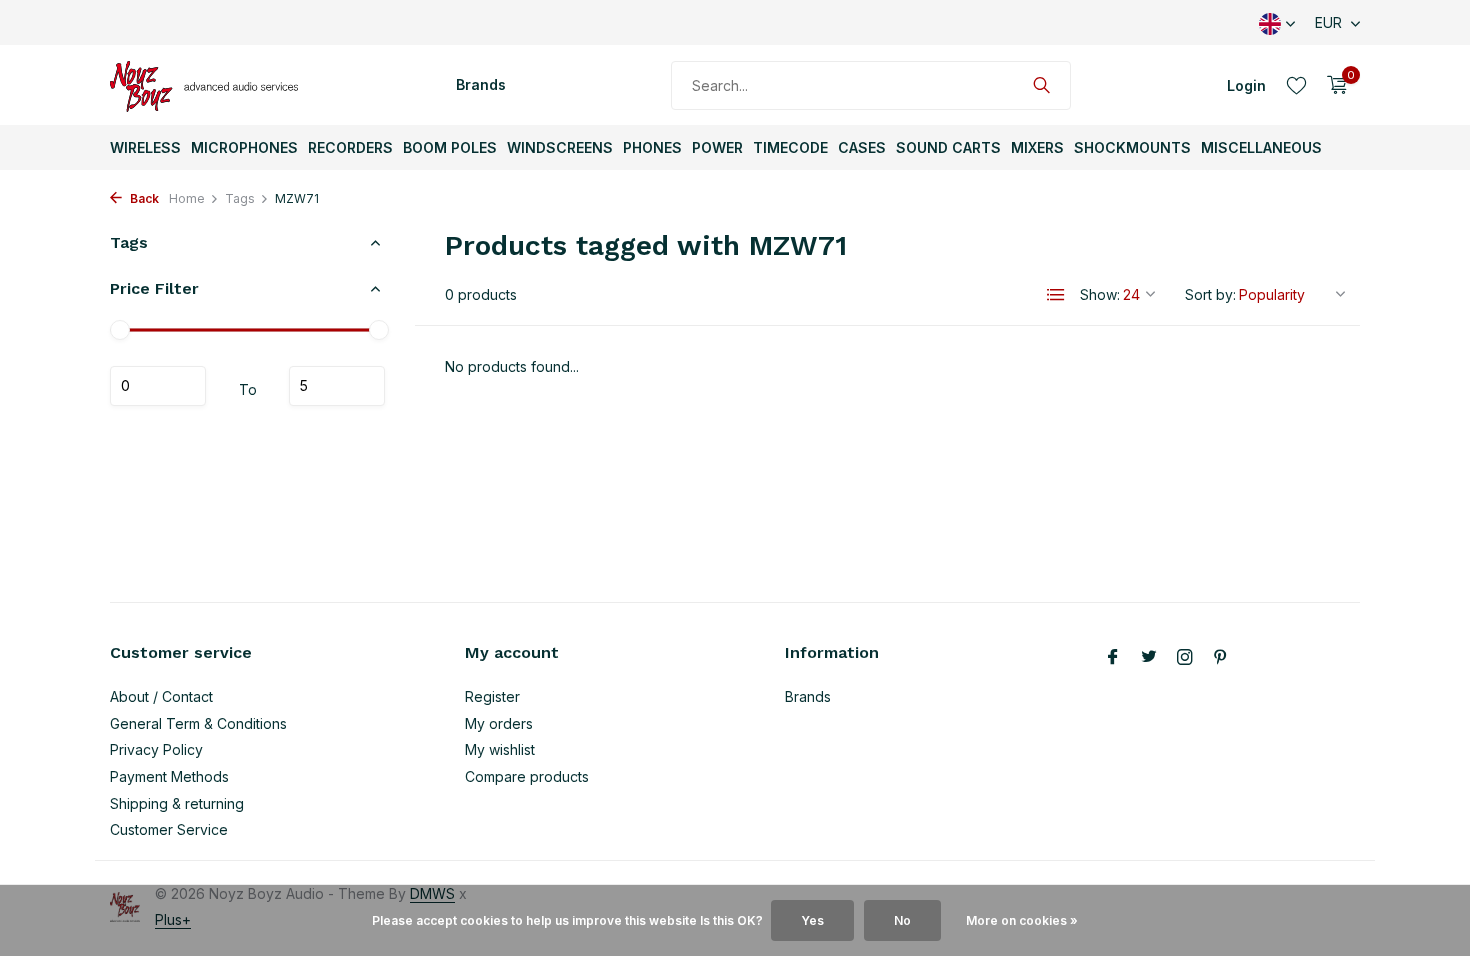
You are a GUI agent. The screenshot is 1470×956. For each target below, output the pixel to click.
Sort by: (1210, 294)
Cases (862, 147)
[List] (1056, 295)
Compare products (527, 776)
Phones (652, 147)
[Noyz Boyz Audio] (210, 85)
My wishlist (500, 749)
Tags (240, 198)
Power (717, 147)
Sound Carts (948, 147)
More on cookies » (1022, 920)
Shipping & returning (177, 803)
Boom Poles (450, 147)
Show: (1100, 294)
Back (143, 198)
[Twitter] (1149, 658)
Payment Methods (169, 776)
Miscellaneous (1261, 147)
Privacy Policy (156, 749)
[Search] (1041, 85)
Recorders (350, 147)
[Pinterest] (1221, 658)
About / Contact (161, 696)
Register (492, 696)
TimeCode (790, 147)
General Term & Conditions (198, 723)
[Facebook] (1113, 658)
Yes (812, 920)
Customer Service (169, 829)
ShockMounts (1132, 147)
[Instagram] (1185, 658)
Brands (481, 84)
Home (187, 198)
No (902, 920)
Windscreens (560, 147)
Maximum (337, 386)
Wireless (145, 147)
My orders (499, 723)
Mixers (1037, 147)
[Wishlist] (1296, 85)
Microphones (244, 147)
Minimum (158, 386)
